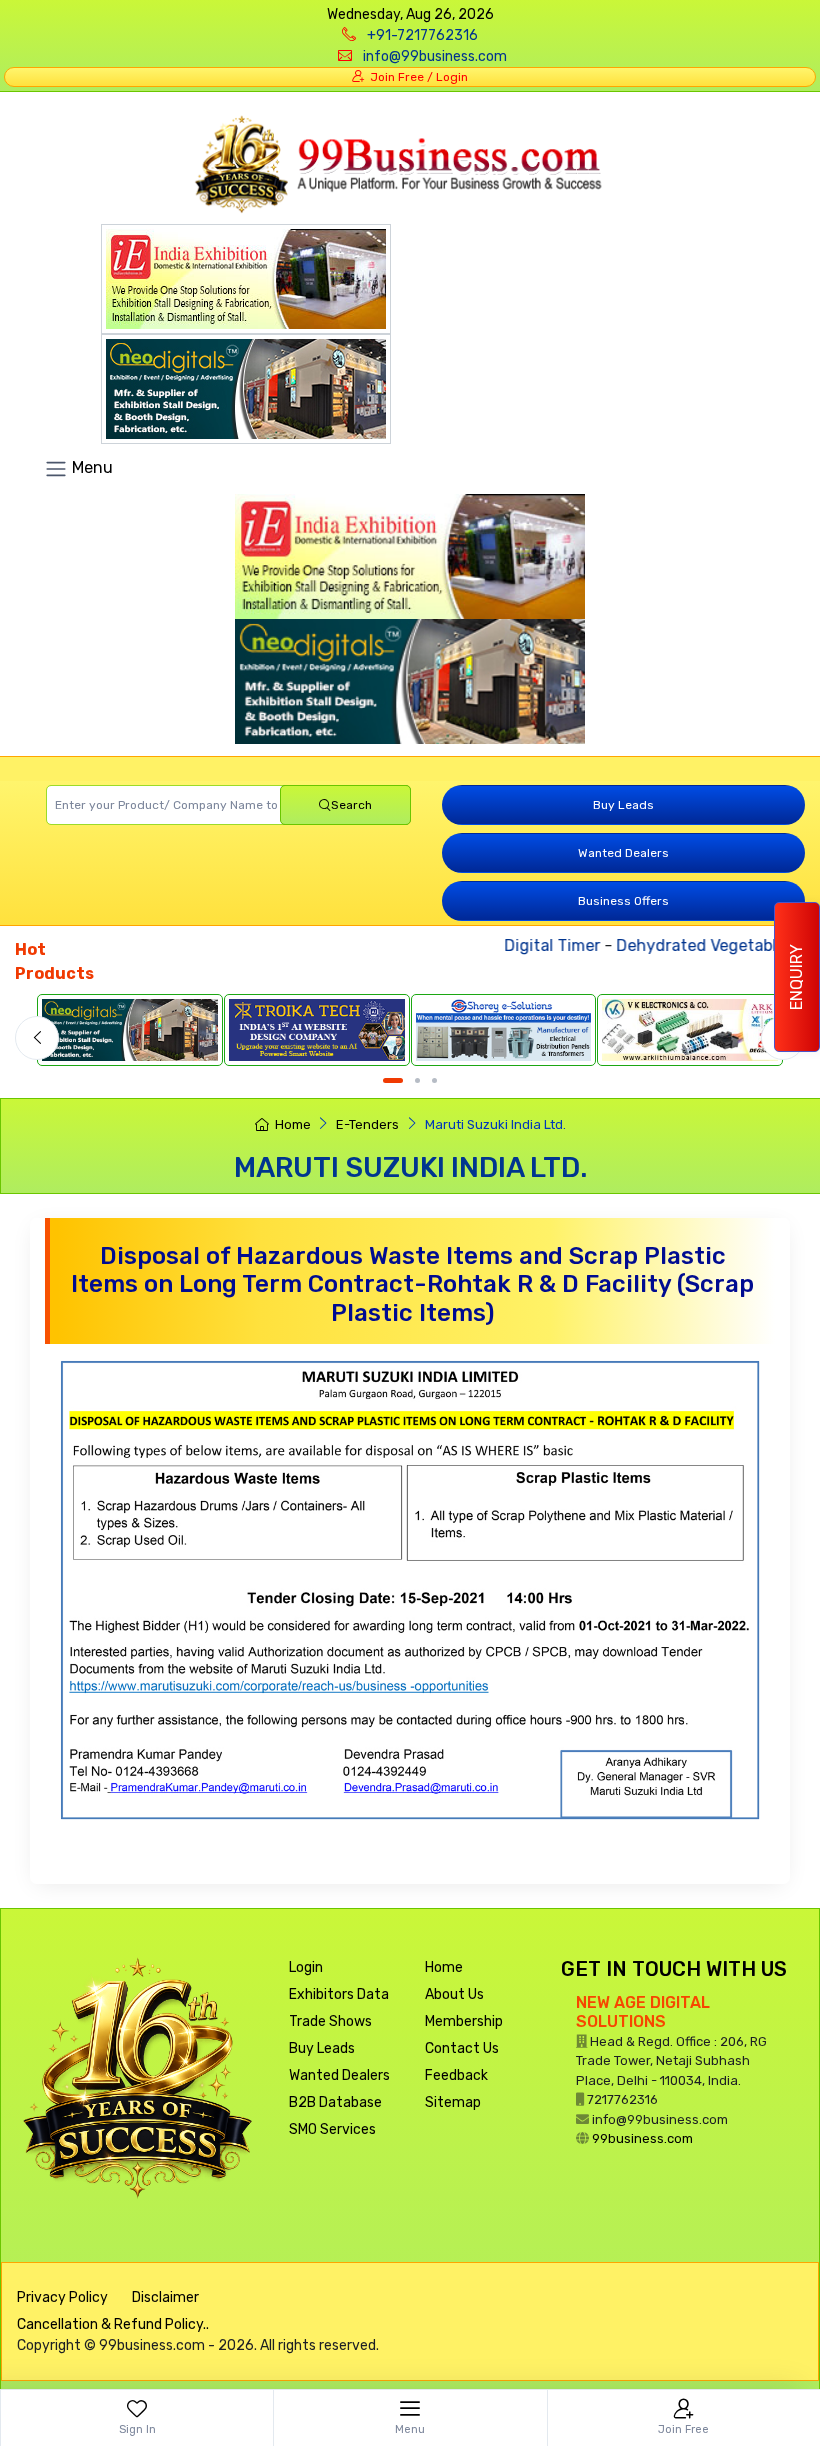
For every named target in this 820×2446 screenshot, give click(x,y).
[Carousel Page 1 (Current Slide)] (393, 1080)
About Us (454, 1994)
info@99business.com (435, 56)
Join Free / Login (416, 77)
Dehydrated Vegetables (684, 945)
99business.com (642, 2138)
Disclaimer (165, 2297)
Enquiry (796, 977)
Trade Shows (330, 2021)
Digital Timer (532, 945)
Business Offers (623, 901)
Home (292, 1124)
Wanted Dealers (623, 853)
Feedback (456, 2075)
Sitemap (453, 2102)
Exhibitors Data (339, 1994)
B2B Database (335, 2102)
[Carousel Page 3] (434, 1080)
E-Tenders (367, 1124)
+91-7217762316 (422, 35)
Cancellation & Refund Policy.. (113, 2324)
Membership (464, 2021)
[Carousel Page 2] (417, 1080)
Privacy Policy (62, 2297)
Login (306, 1967)
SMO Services (332, 2129)
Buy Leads (623, 805)
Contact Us (462, 2048)
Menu (90, 467)
